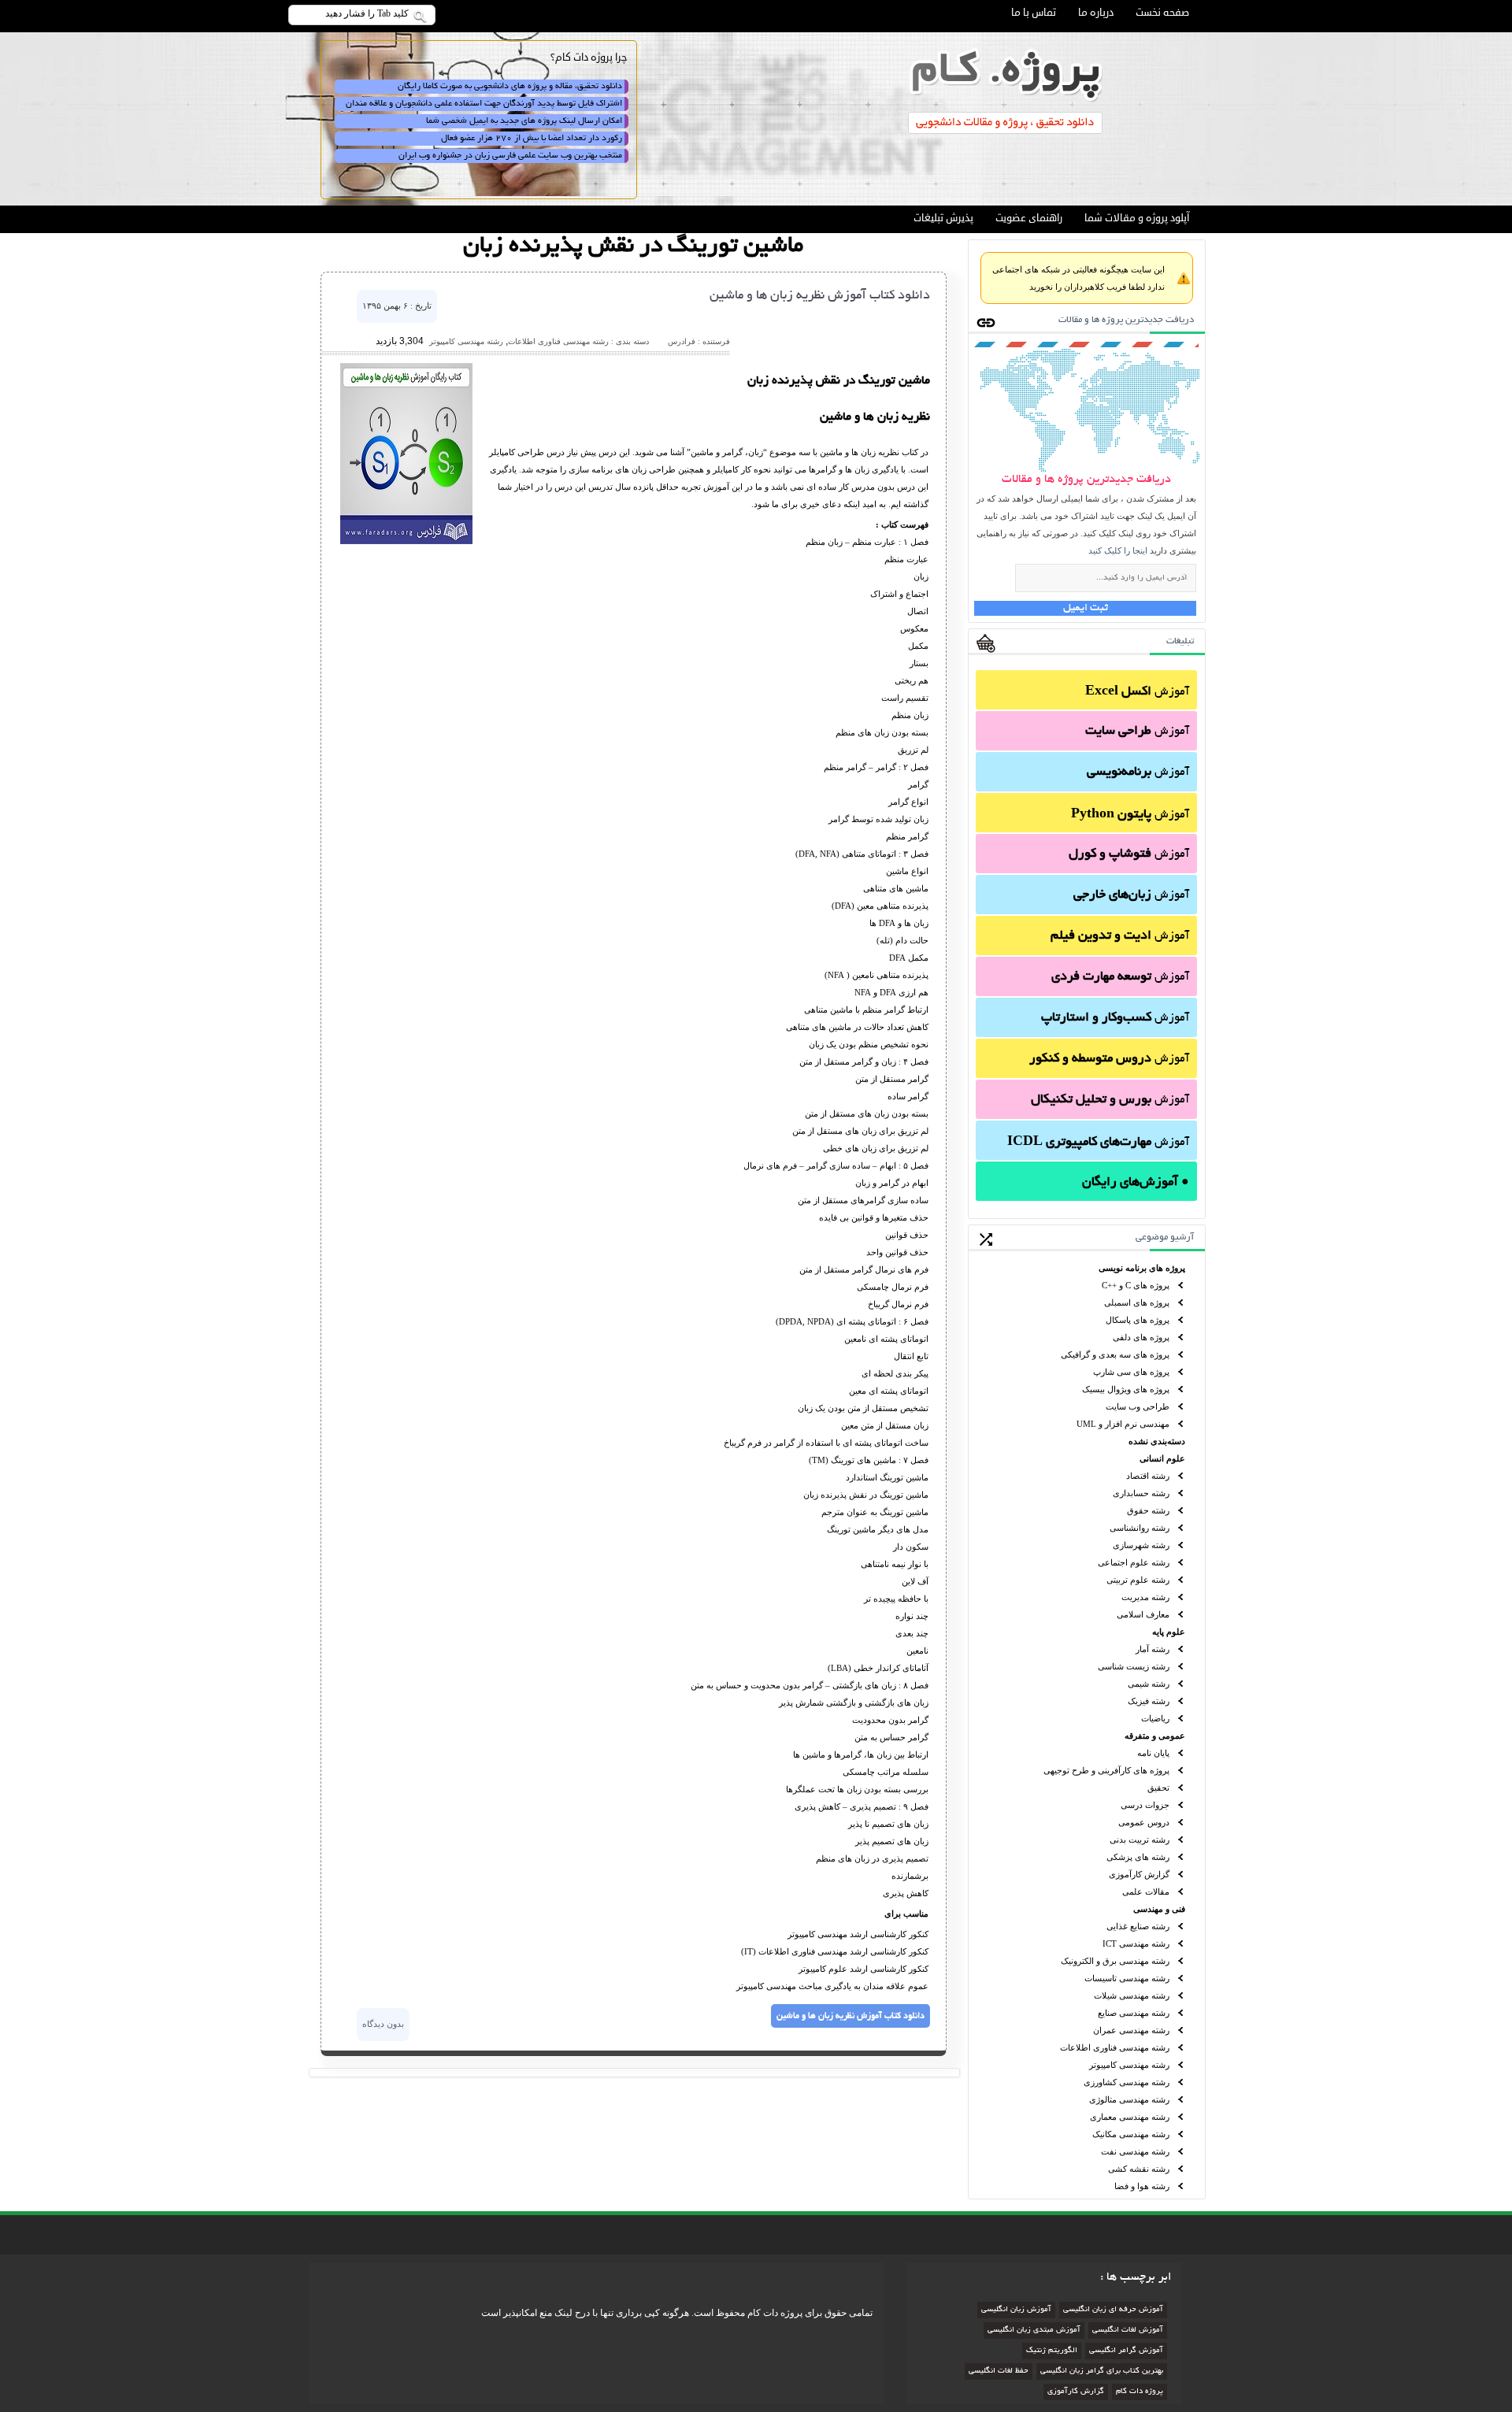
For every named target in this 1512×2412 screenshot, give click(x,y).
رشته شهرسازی (1141, 1545)
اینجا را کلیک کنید (1118, 550)
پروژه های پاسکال (1138, 1320)
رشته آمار (1153, 1649)
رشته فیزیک (1149, 1701)
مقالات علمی (1146, 1891)
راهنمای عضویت (1029, 218)
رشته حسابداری (1141, 1493)
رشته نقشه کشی (1139, 2169)
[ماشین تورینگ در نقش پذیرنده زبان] (406, 541)
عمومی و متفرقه (1155, 1736)
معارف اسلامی (1143, 1614)
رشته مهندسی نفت (1135, 2151)
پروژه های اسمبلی (1137, 1302)
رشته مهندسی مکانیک (1131, 2134)
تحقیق (1158, 1788)
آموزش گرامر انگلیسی (1126, 2351)
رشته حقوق (1148, 1510)
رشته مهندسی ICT (1136, 1943)
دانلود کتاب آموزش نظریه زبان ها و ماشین (820, 296)
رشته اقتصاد (1148, 1476)
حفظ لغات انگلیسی (999, 2371)
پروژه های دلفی (1141, 1337)
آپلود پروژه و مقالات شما (1137, 218)
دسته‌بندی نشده (1157, 1441)
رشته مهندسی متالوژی (1129, 2099)
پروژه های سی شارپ (1131, 1372)
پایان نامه (1153, 1753)
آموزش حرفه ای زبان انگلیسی (1113, 2310)
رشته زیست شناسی (1134, 1666)
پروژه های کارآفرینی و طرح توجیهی (1106, 1770)
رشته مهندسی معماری (1130, 2117)
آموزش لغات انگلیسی (1128, 2330)
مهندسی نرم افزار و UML (1123, 1424)
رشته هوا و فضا (1142, 2186)
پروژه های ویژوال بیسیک (1126, 1389)
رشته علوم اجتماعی (1134, 1562)
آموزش (1137, 692)
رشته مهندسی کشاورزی (1127, 2082)
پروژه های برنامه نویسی (1142, 1268)
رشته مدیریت (1145, 1597)
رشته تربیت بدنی (1140, 1840)
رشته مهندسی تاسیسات (1127, 1978)
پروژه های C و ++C (1136, 1285)
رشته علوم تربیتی (1138, 1580)
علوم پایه (1169, 1632)
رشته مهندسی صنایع (1134, 2013)
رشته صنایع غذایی (1138, 1926)
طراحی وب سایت (1138, 1406)
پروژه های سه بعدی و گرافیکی (1115, 1354)
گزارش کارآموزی (1139, 1874)
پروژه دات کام (1140, 2392)
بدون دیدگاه (383, 2024)
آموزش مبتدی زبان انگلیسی (1034, 2330)
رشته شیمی (1149, 1684)
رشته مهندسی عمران (1131, 2030)
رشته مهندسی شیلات (1132, 1995)
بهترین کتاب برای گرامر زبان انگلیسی (1102, 2371)
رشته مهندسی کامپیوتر (1129, 2065)
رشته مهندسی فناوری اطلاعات (1115, 2047)
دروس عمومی (1144, 1822)
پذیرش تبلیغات (943, 218)
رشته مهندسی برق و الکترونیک (1115, 1961)
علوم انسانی (1162, 1458)
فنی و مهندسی (1159, 1909)
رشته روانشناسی (1140, 1528)
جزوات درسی (1145, 1805)
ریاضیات (1155, 1718)
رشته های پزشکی (1138, 1857)
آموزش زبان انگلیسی (1016, 2310)
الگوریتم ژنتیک (1052, 2351)
